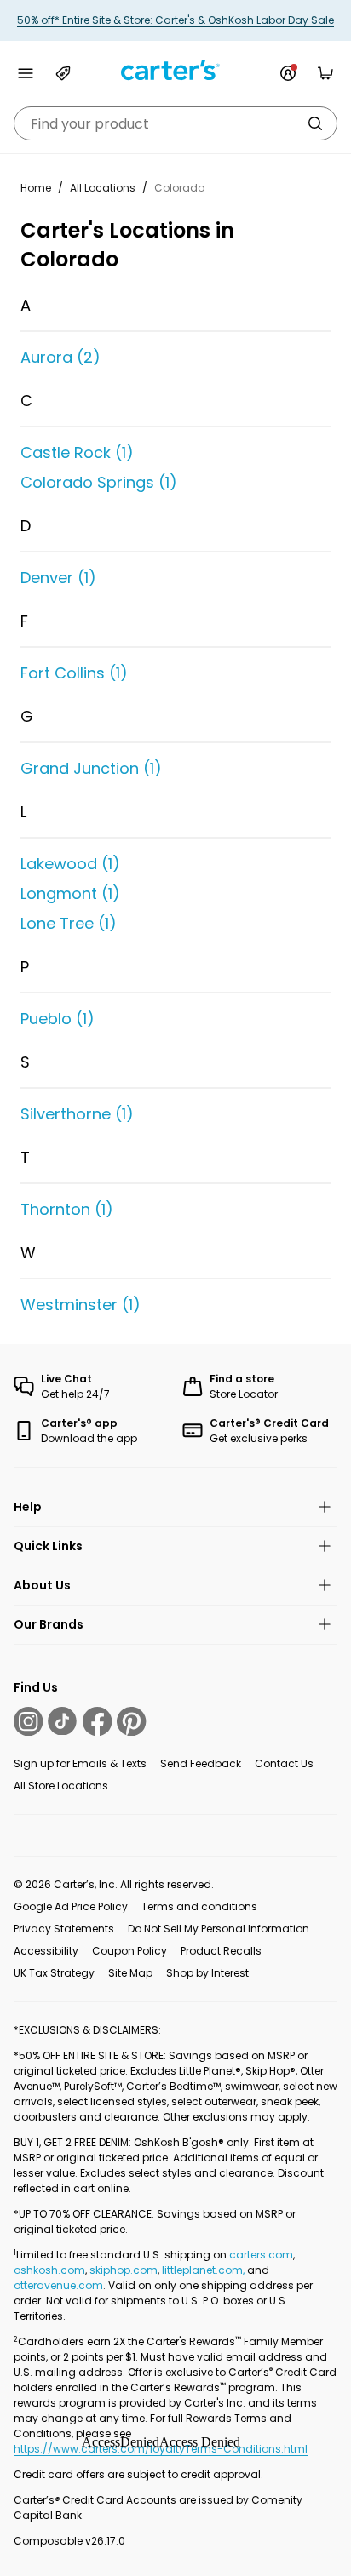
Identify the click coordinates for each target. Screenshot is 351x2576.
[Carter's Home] (175, 70)
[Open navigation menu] (26, 73)
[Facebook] (97, 1721)
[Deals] (63, 73)
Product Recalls (221, 1951)
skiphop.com (124, 2270)
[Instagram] (28, 1721)
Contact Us (284, 1763)
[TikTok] (62, 1721)
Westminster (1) (81, 1305)
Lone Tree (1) (69, 923)
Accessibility (46, 1951)
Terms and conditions (199, 1906)
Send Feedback (201, 1763)
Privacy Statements (64, 1929)
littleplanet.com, (204, 2270)
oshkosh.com (49, 2270)
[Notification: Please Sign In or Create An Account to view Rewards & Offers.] (288, 73)
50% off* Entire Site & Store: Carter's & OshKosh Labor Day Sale (175, 20)
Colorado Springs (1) (99, 482)
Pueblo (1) (58, 1019)
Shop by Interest (207, 1973)
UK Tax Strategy (54, 1973)
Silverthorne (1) (77, 1114)
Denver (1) (58, 578)
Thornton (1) (67, 1209)
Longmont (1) (70, 893)
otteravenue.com (58, 2285)
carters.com (261, 2255)
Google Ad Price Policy (71, 1906)
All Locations (103, 188)
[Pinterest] (131, 1721)
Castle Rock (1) (77, 452)
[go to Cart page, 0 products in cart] (325, 73)
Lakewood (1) (70, 864)
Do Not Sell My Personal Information (219, 1929)
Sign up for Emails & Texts (80, 1763)
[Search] (315, 123)
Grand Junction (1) (91, 768)
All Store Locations (61, 1786)
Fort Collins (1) (74, 673)
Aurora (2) (60, 357)
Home (36, 188)
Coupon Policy (129, 1951)
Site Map (130, 1973)
